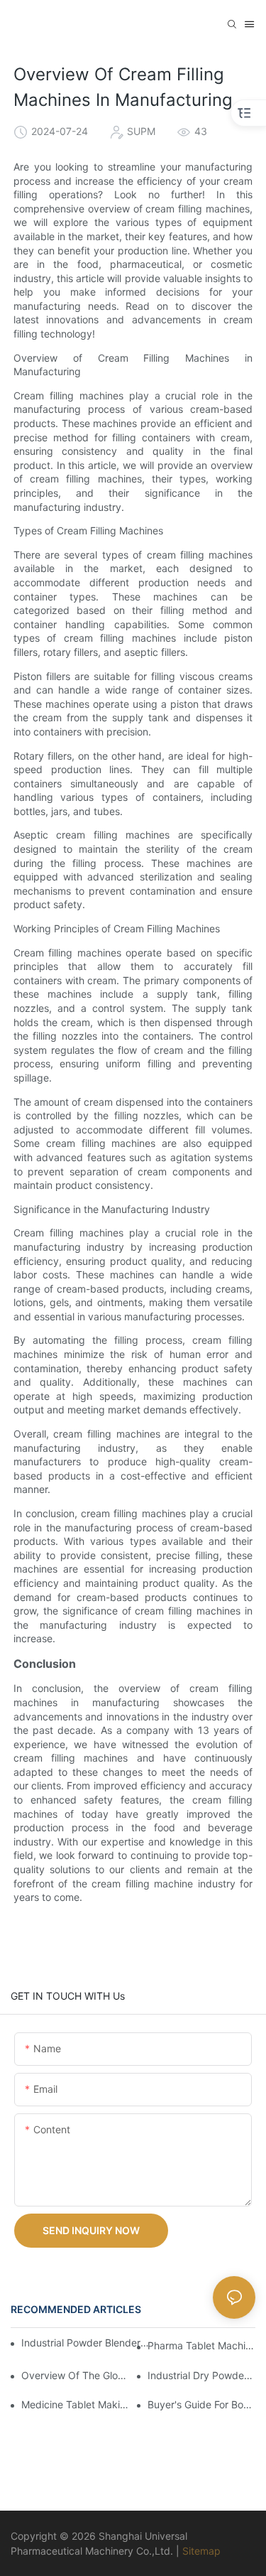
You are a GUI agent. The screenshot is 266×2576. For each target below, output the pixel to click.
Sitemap (201, 2551)
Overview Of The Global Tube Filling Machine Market (75, 2375)
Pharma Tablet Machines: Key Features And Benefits (201, 2345)
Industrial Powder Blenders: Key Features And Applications (86, 2343)
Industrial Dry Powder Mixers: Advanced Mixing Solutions (201, 2375)
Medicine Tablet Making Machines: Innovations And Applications (75, 2404)
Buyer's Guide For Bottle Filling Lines (201, 2404)
